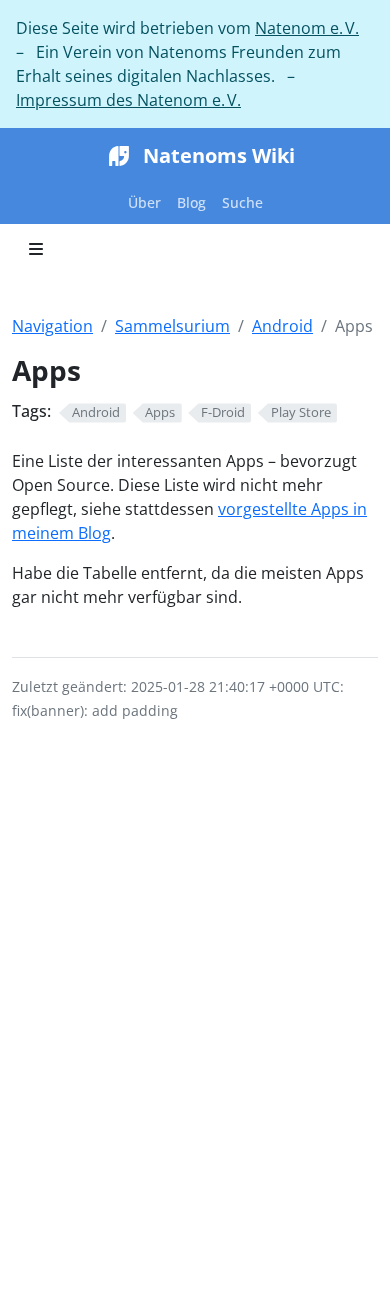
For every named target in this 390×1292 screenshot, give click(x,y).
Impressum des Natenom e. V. (128, 100)
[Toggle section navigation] (36, 249)
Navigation (52, 326)
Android (282, 326)
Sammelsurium (172, 326)
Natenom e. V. (307, 28)
